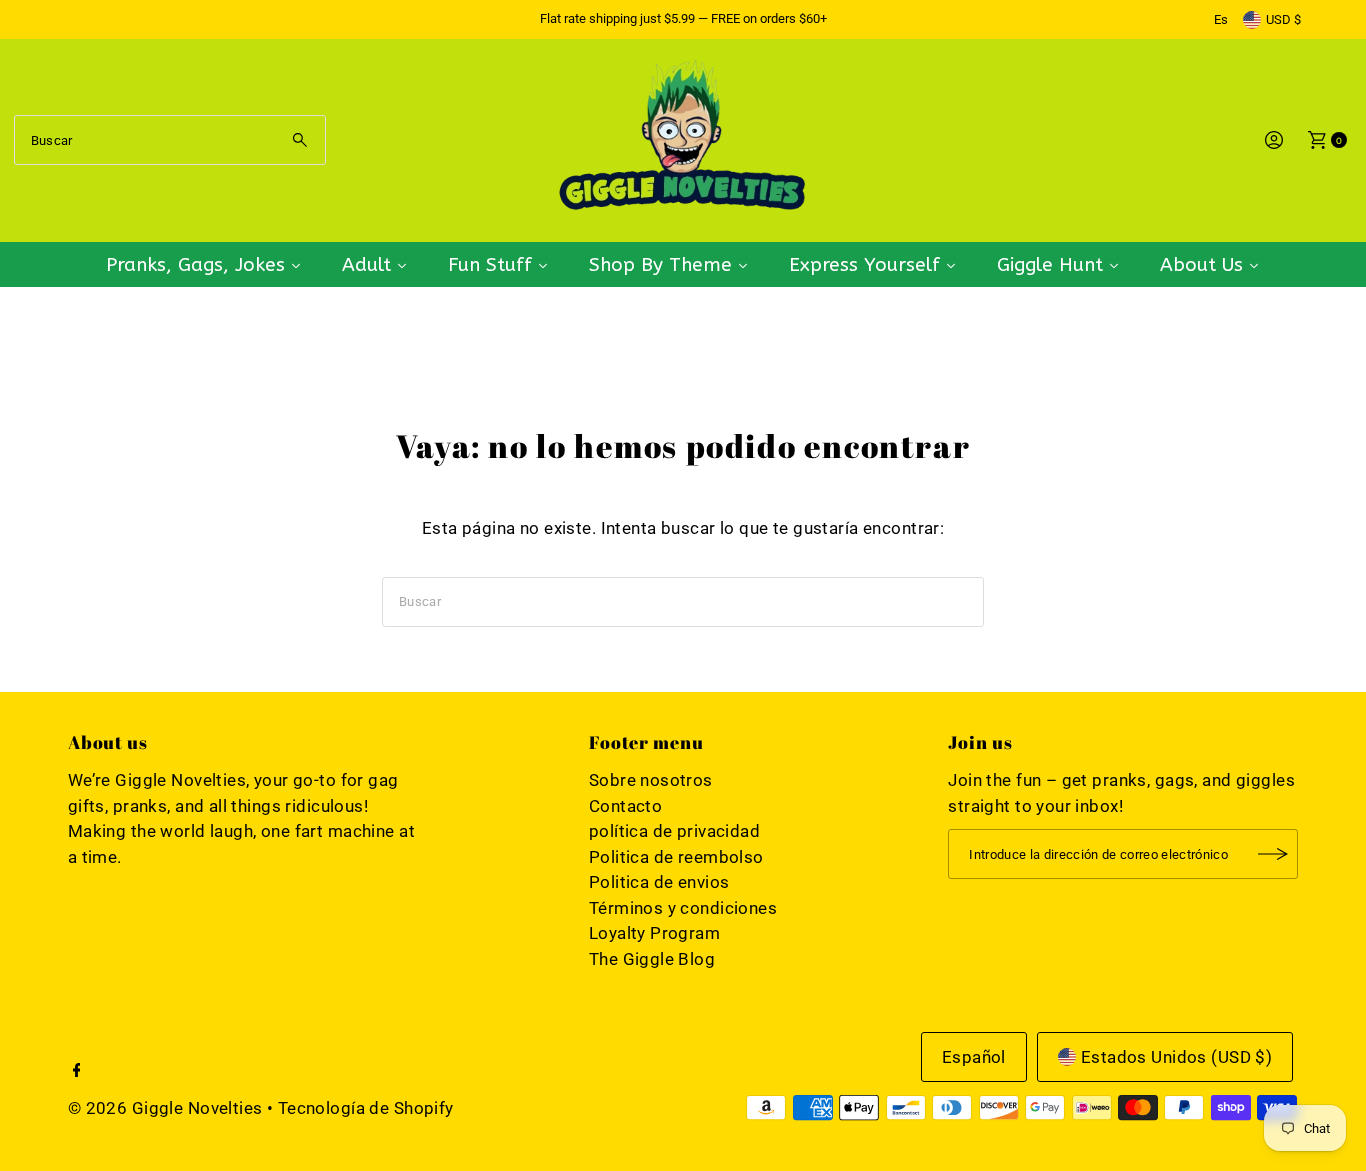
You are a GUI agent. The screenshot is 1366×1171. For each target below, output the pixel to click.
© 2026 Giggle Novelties (165, 1108)
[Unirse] (1273, 854)
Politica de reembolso (676, 857)
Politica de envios (659, 882)
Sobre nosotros (651, 780)
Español (974, 1057)
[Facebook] (77, 1071)
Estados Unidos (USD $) (1176, 1057)
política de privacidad (674, 831)
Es (1221, 19)
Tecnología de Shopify (366, 1108)
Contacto (625, 806)
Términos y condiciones (683, 908)
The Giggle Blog (652, 959)
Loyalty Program (654, 933)
